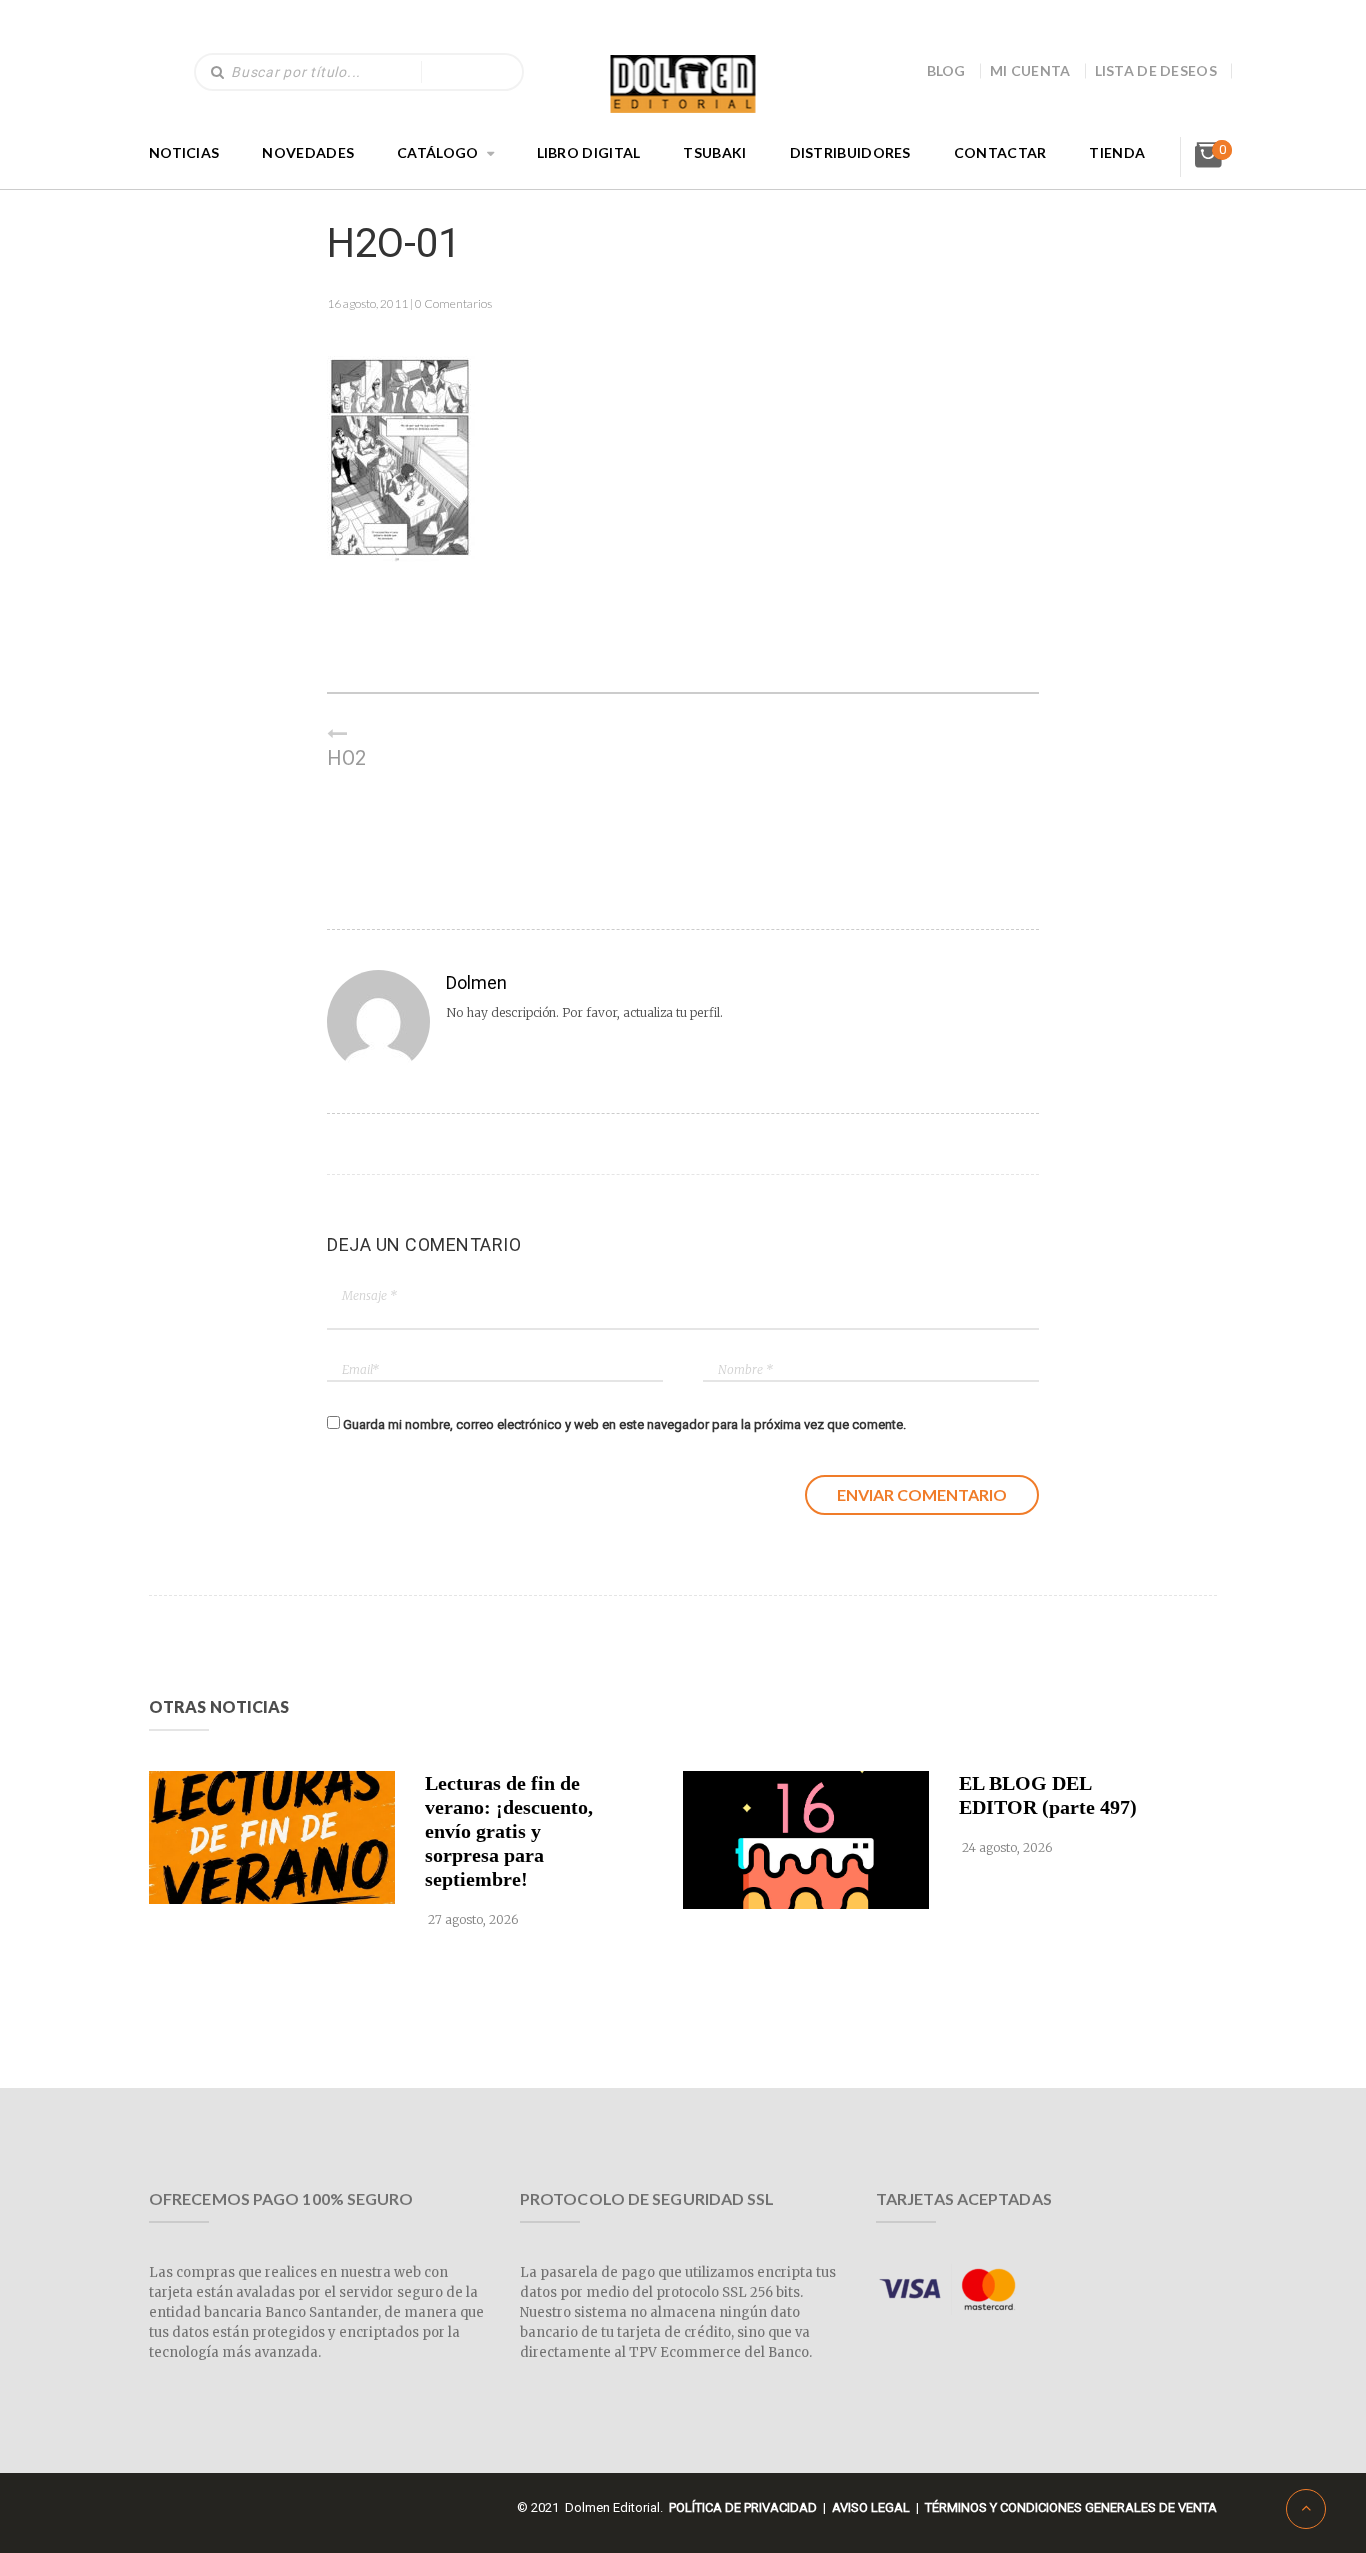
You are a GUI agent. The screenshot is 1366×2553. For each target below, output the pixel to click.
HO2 (346, 758)
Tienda (1117, 152)
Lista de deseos (1156, 70)
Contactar (1000, 152)
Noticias (184, 152)
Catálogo (437, 152)
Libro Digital (589, 152)
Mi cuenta (1030, 70)
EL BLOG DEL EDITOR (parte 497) (1048, 1795)
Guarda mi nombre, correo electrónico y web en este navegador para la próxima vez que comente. (624, 1424)
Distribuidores (850, 152)
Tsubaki (714, 152)
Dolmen (476, 982)
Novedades (308, 152)
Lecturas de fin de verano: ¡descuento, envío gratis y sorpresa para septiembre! (509, 1831)
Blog (946, 70)
